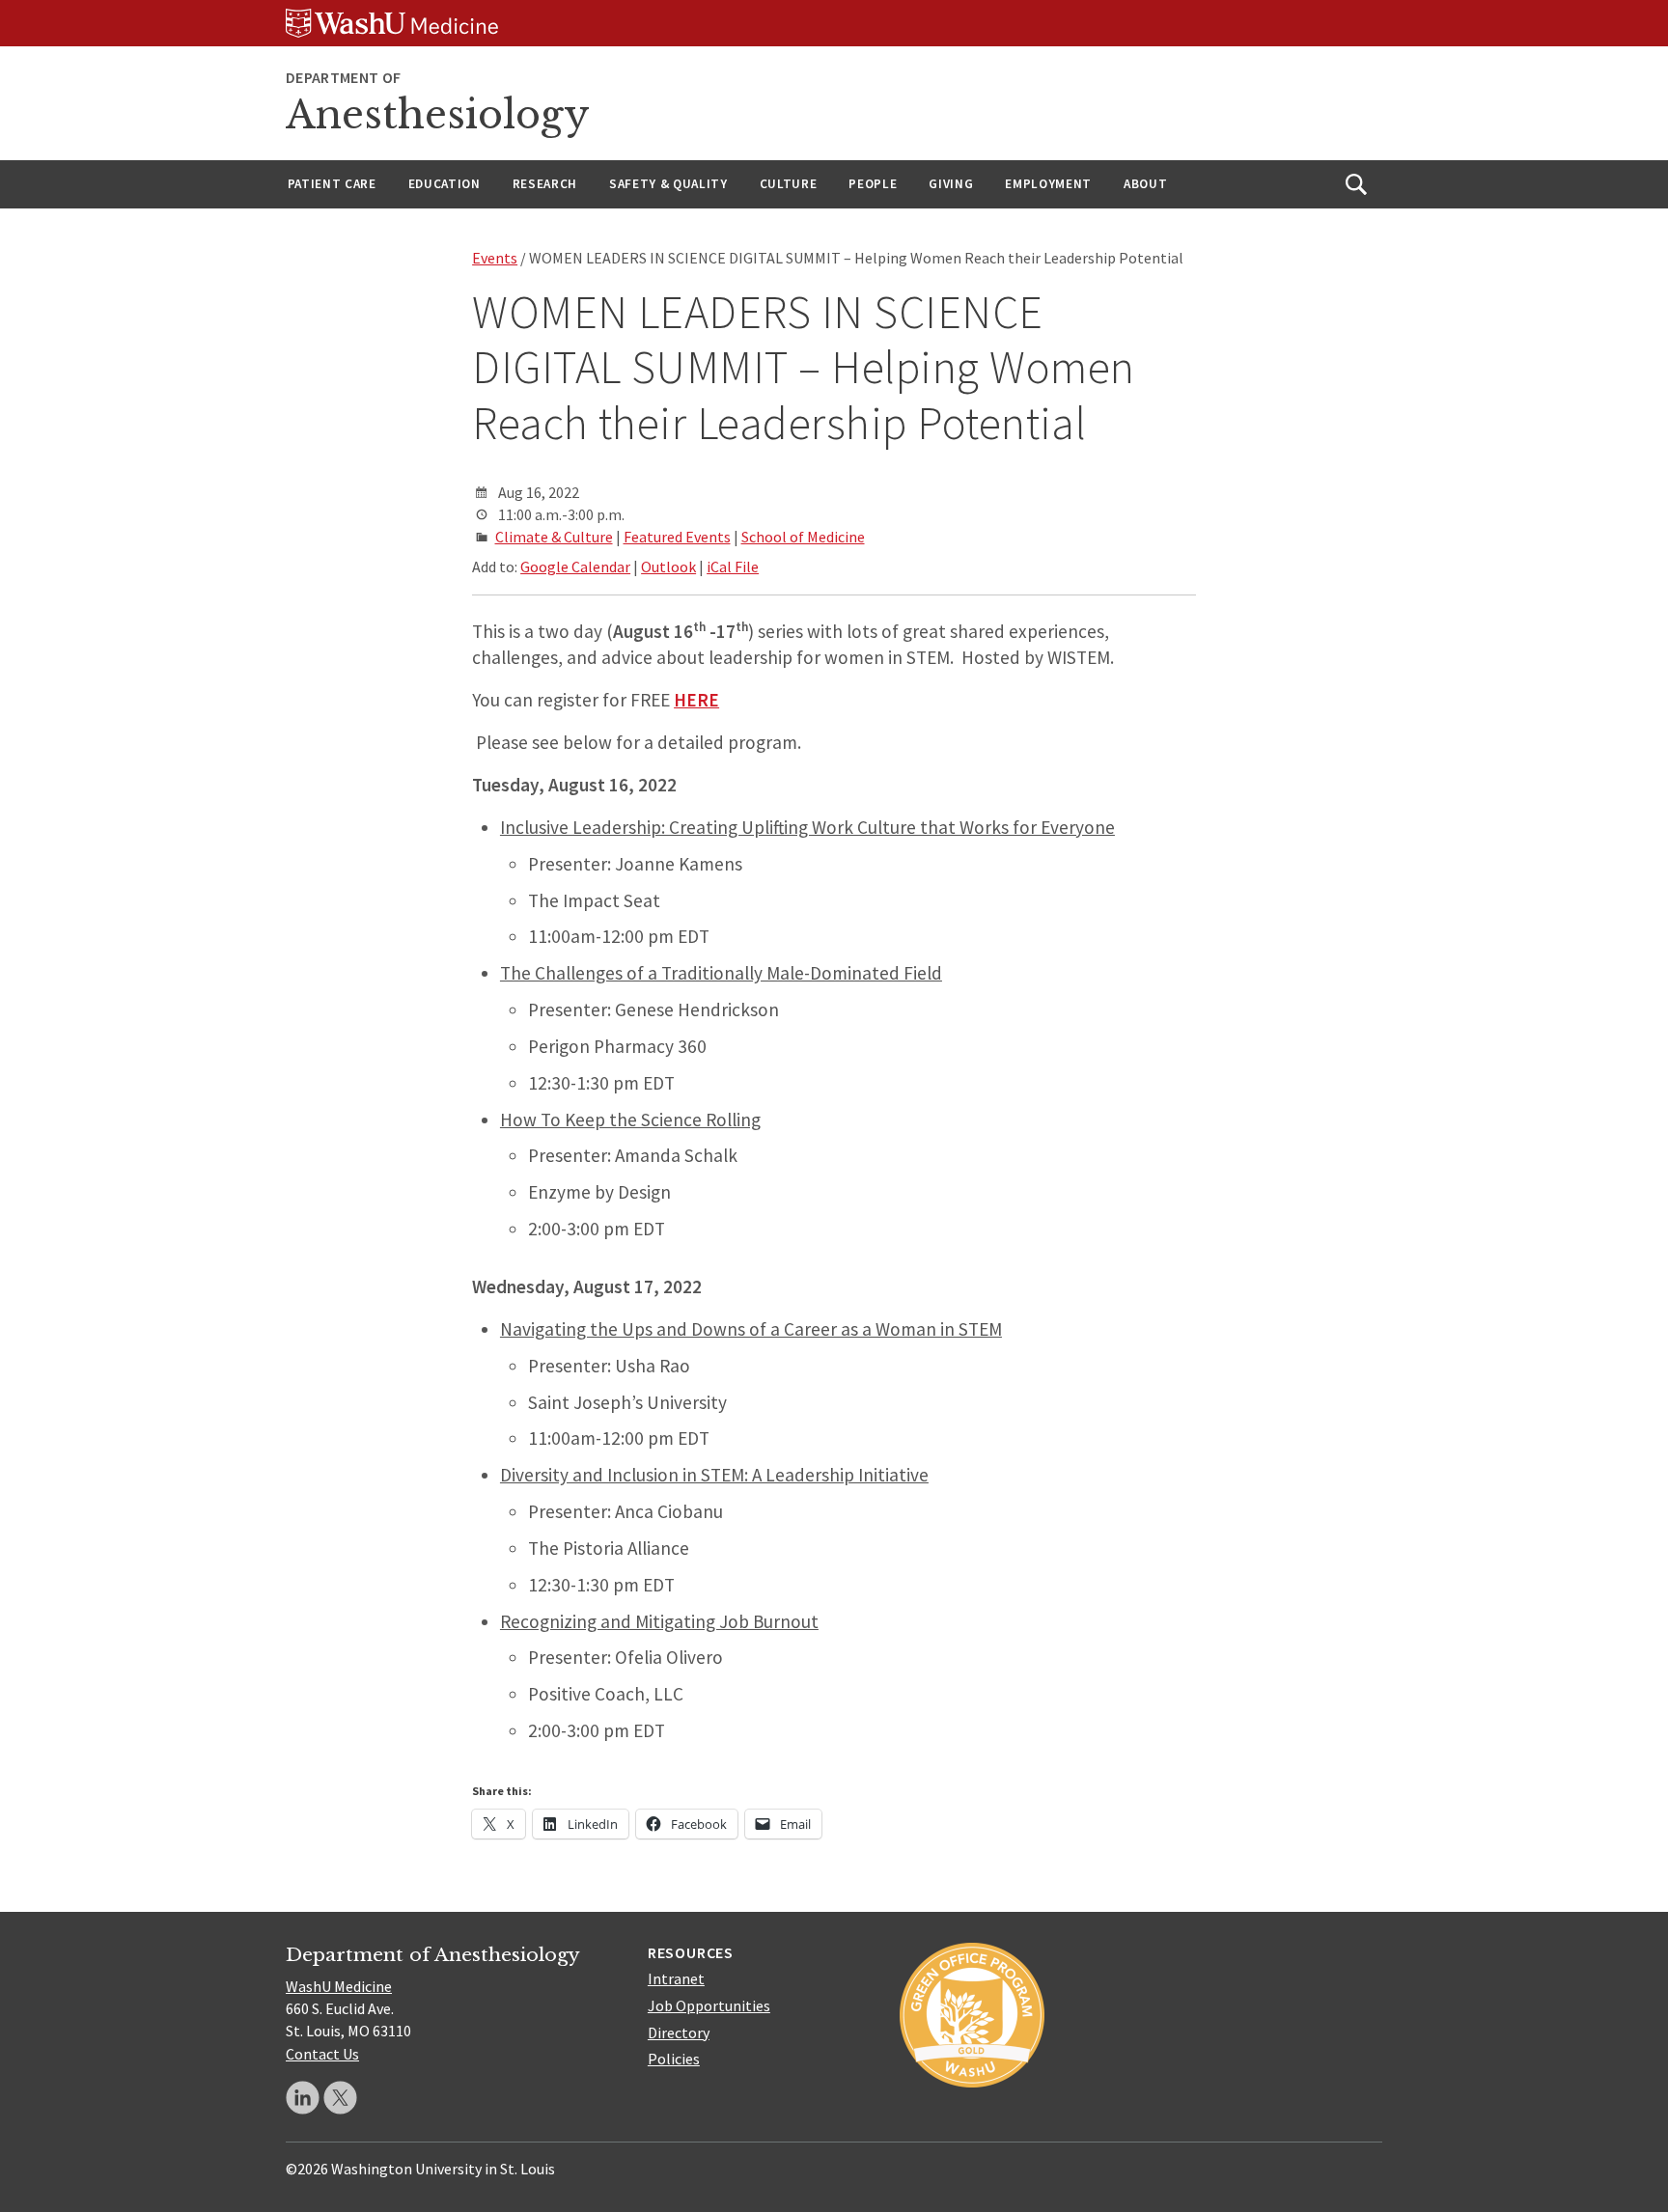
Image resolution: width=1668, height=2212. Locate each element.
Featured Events (677, 537)
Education (445, 184)
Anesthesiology (438, 115)
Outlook (668, 567)
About (1145, 184)
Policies (674, 2059)
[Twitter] (340, 2098)
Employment (1048, 184)
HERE (696, 700)
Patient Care (332, 184)
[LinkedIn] (303, 2098)
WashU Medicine (339, 1986)
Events (495, 258)
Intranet (676, 1978)
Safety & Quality (668, 184)
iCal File (733, 567)
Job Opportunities (709, 2005)
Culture (789, 184)
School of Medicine (803, 537)
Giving (951, 184)
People (873, 184)
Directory (679, 2032)
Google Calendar (575, 567)
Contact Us (322, 2054)
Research (545, 184)
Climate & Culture (554, 537)
